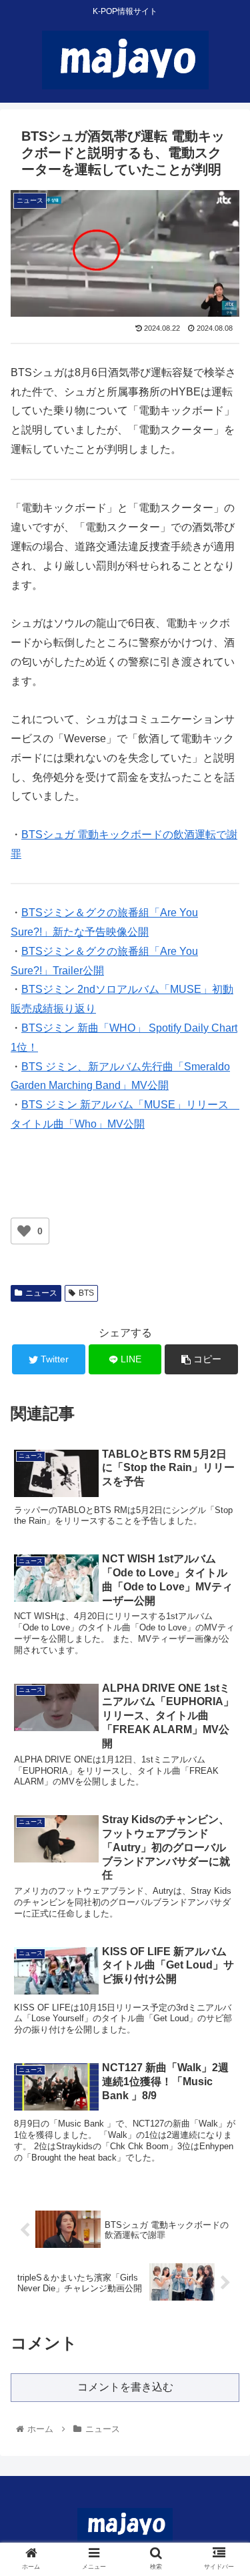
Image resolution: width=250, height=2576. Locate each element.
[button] (224, 1651)
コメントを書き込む (125, 2387)
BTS (86, 1293)
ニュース (41, 1293)
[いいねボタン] (24, 1231)
